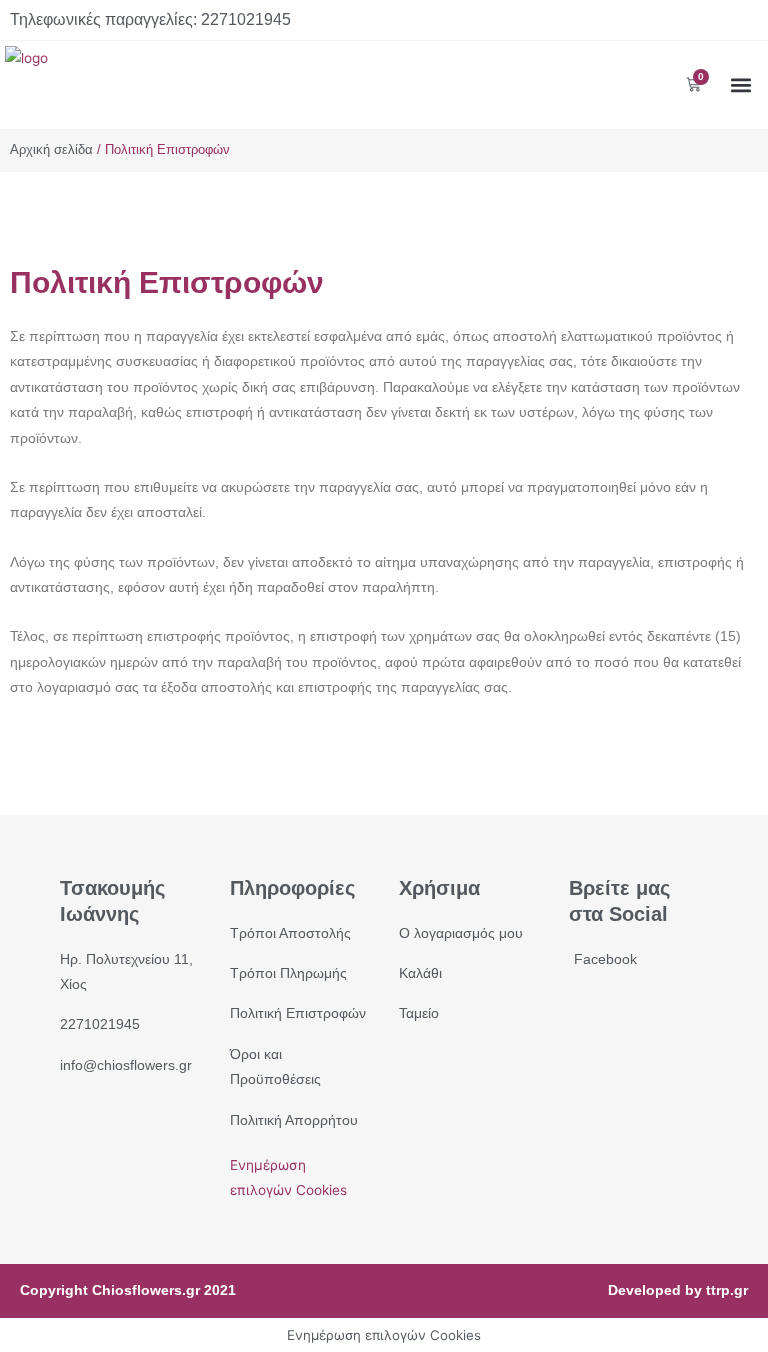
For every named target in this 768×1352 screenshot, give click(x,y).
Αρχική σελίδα (51, 150)
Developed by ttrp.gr (678, 1290)
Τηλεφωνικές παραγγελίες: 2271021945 (150, 19)
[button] (741, 84)
